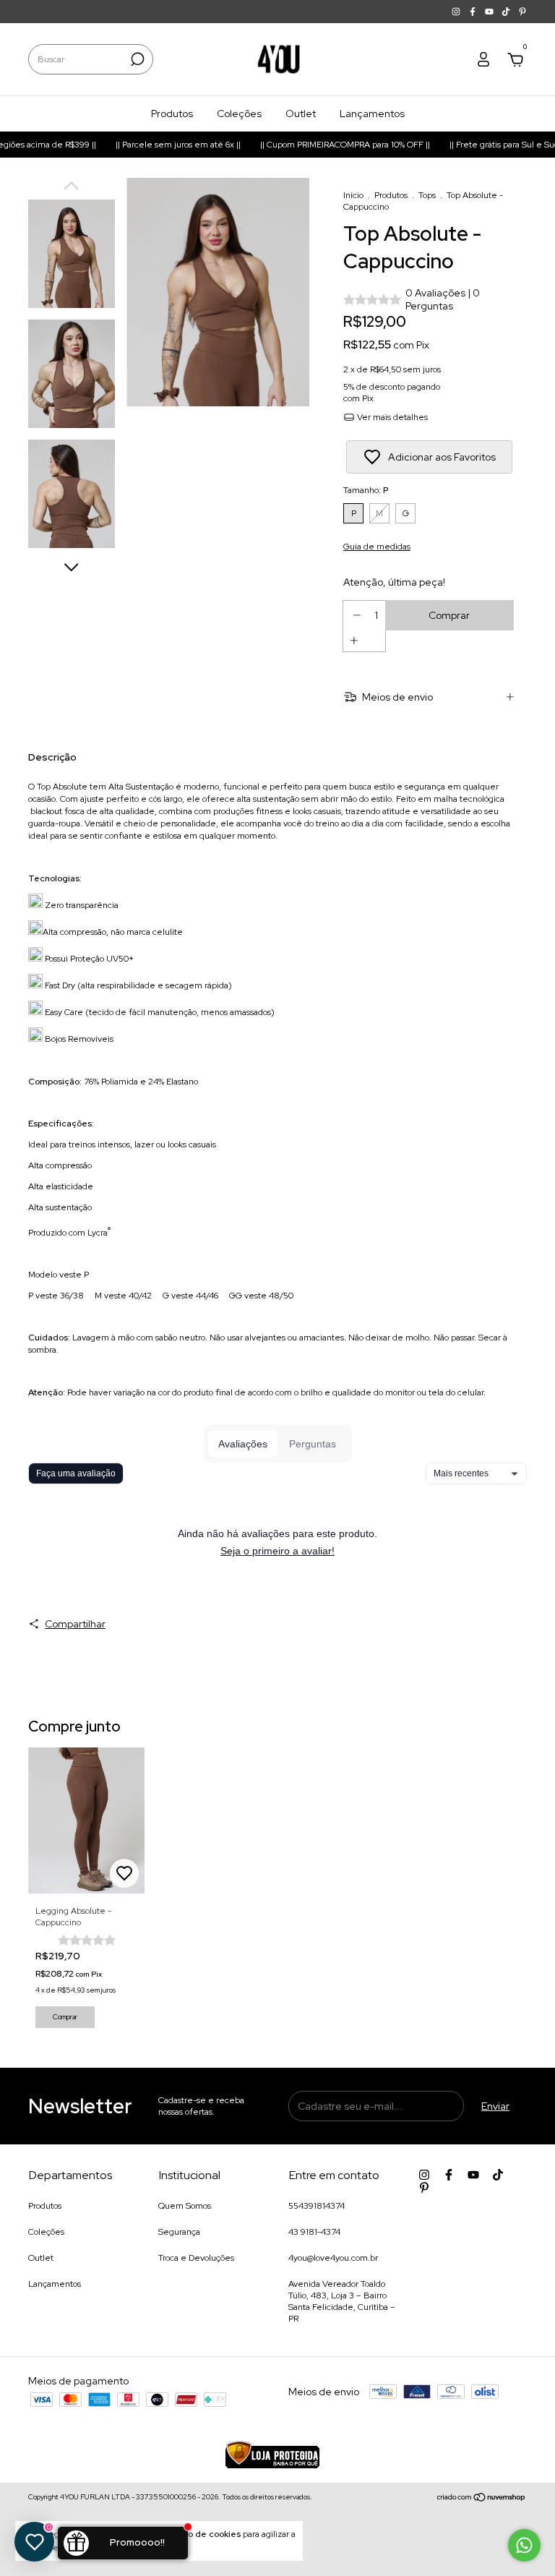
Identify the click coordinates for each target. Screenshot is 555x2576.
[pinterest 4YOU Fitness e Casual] (522, 12)
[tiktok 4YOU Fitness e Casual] (507, 12)
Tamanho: (366, 490)
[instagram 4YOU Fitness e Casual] (457, 12)
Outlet (301, 114)
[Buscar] (136, 59)
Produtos (172, 114)
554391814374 (317, 2206)
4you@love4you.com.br (333, 2258)
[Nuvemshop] (482, 2499)
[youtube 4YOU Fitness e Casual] (490, 12)
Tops (427, 195)
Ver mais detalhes (391, 417)
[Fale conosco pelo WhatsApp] (524, 2545)
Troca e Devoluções (196, 2258)
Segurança (179, 2232)
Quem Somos (185, 2206)
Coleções (239, 114)
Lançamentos (372, 114)
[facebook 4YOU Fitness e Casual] (474, 12)
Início (353, 195)
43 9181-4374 (314, 2232)
